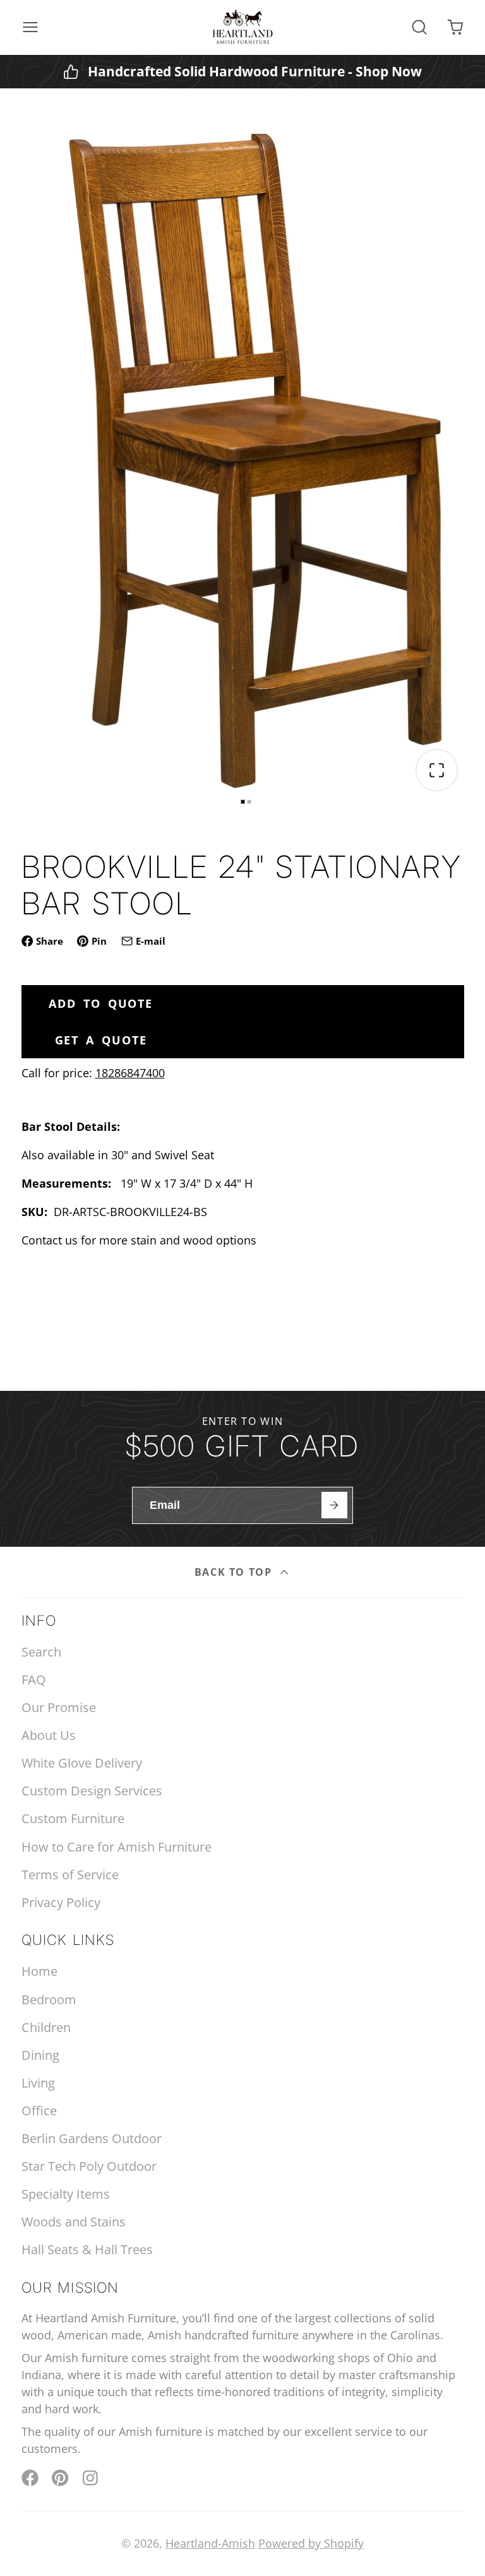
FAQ (34, 1680)
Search (41, 1652)
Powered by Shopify (311, 2543)
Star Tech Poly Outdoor (89, 2166)
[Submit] (334, 1505)
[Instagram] (91, 2478)
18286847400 (130, 1073)
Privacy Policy (61, 1902)
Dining (40, 2055)
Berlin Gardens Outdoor (92, 2138)
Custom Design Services (92, 1791)
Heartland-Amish (210, 2543)
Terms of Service (70, 1875)
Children (46, 2027)
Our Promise (59, 1707)
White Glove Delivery (82, 1763)
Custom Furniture (73, 1818)
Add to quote (101, 1003)
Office (39, 2111)
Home (39, 1971)
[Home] (242, 27)
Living (38, 2083)
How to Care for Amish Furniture (117, 1847)
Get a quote (101, 1040)
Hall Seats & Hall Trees (87, 2249)
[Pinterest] (60, 2478)
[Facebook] (30, 2478)
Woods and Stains (74, 2222)
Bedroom (49, 2000)
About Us (49, 1735)
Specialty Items (66, 2194)
